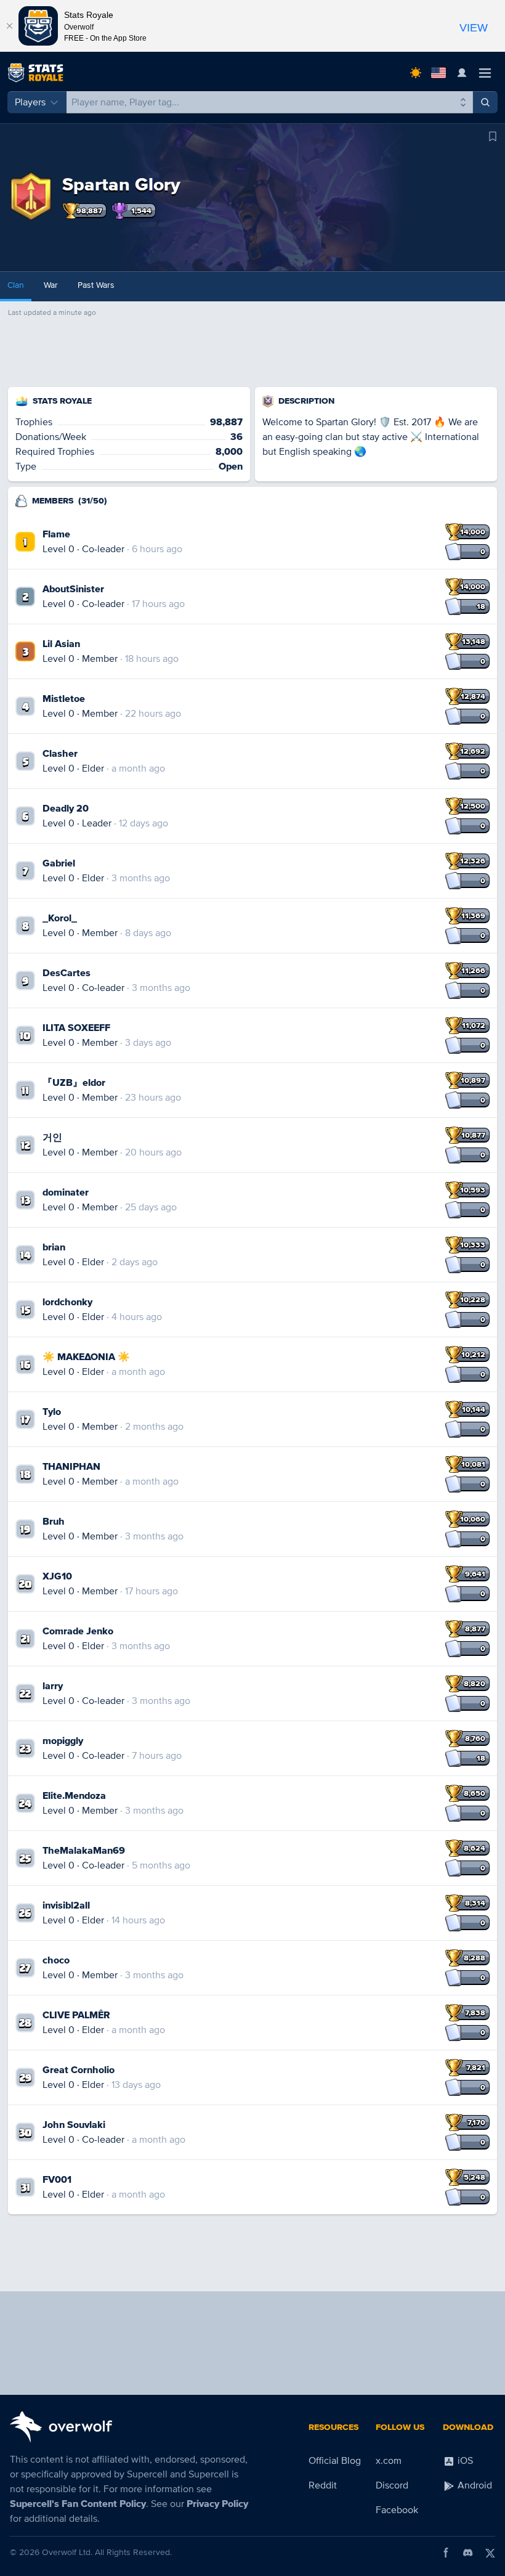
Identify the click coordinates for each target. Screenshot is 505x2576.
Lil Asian (61, 644)
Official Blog (335, 2461)
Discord (392, 2485)
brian (54, 1247)
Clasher (60, 754)
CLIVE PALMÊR (76, 2015)
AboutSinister (73, 589)
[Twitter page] (490, 2553)
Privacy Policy (217, 2504)
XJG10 (57, 1576)
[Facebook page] (446, 2553)
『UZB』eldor (74, 1083)
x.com (389, 2461)
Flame (56, 534)
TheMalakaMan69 (84, 1851)
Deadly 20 (66, 809)
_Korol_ (60, 918)
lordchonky (67, 1302)
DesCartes (67, 973)
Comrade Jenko (78, 1631)
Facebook (397, 2510)
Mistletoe (64, 699)
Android (474, 2485)
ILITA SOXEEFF (76, 1028)
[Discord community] (468, 2553)
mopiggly (63, 1741)
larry (53, 1686)
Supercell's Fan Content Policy (78, 2504)
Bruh (54, 1522)
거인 (52, 1138)
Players (30, 102)
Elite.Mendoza (74, 1796)
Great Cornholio (79, 2070)
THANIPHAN (71, 1467)
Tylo (52, 1412)
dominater (66, 1192)
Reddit (323, 2485)
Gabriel (59, 863)
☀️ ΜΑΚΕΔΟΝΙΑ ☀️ (86, 1357)
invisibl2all (66, 1906)
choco (56, 1960)
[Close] (9, 26)
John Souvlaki (74, 2125)
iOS (464, 2461)
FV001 (57, 2180)
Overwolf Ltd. (67, 2552)
